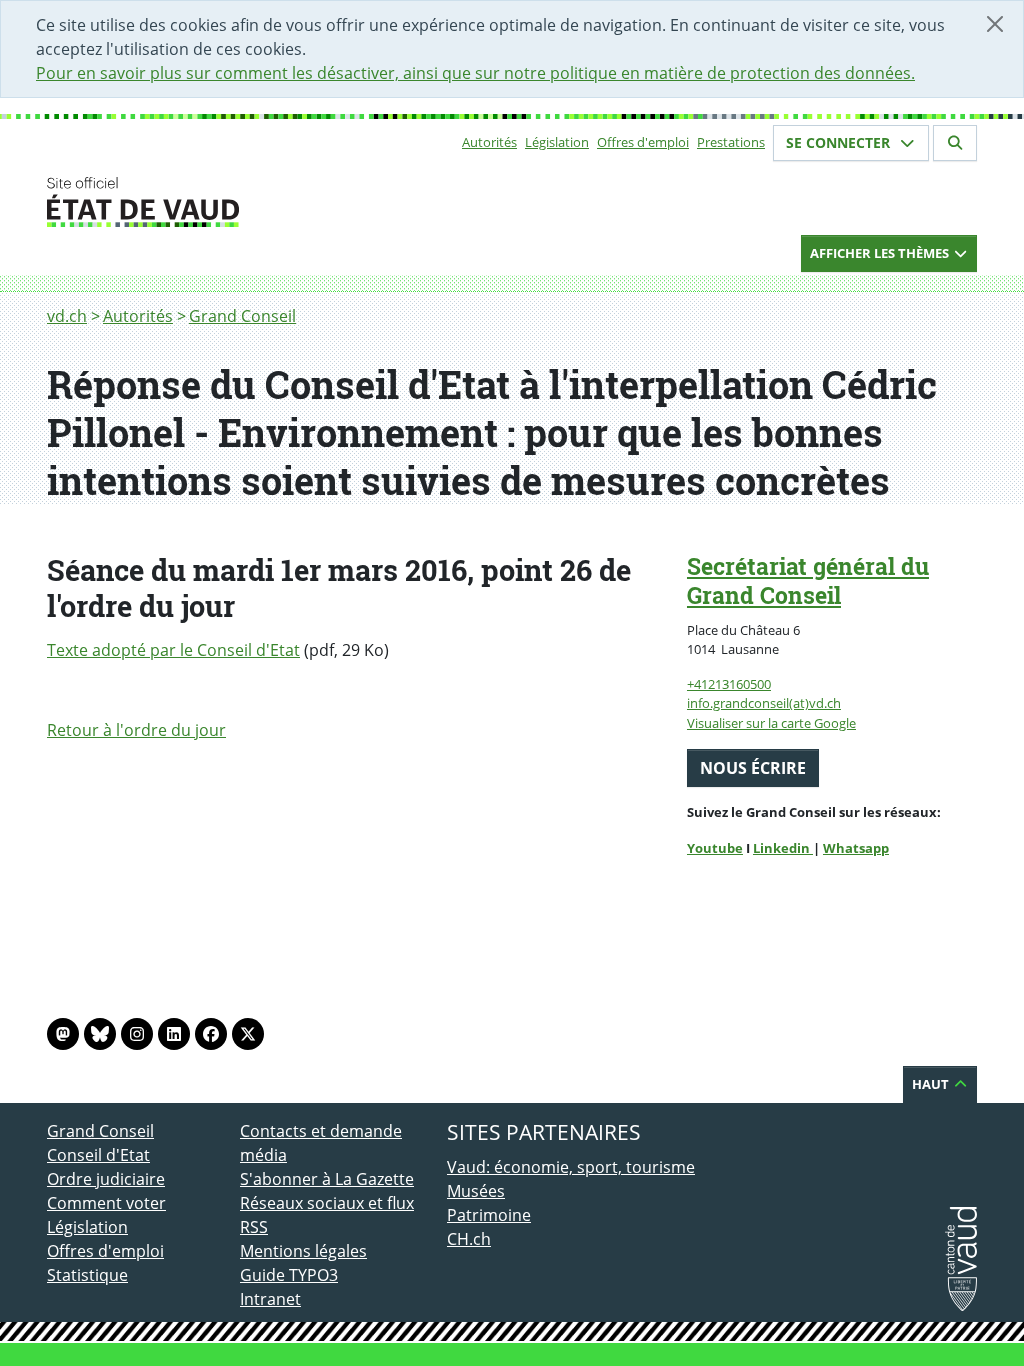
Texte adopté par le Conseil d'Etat (173, 650)
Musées (476, 1191)
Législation (557, 142)
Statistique (87, 1275)
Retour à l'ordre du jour (136, 730)
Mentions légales (303, 1251)
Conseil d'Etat (98, 1155)
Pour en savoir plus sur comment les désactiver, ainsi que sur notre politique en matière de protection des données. (475, 73)
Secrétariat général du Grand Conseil (808, 580)
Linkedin (783, 848)
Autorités (489, 142)
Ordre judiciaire (106, 1179)
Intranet (270, 1299)
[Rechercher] (955, 143)
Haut (932, 1084)
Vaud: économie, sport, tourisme (571, 1167)
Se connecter (840, 142)
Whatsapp (856, 848)
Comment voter (106, 1203)
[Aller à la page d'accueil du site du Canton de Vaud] (232, 202)
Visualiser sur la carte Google (771, 723)
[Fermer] (995, 24)
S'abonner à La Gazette (327, 1179)
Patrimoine (489, 1215)
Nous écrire (753, 768)
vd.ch (67, 316)
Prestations (731, 142)
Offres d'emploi (643, 142)
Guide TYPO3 (289, 1275)
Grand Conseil (242, 316)
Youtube (715, 848)
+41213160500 (729, 684)
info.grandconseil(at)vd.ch (764, 703)
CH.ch (469, 1239)
